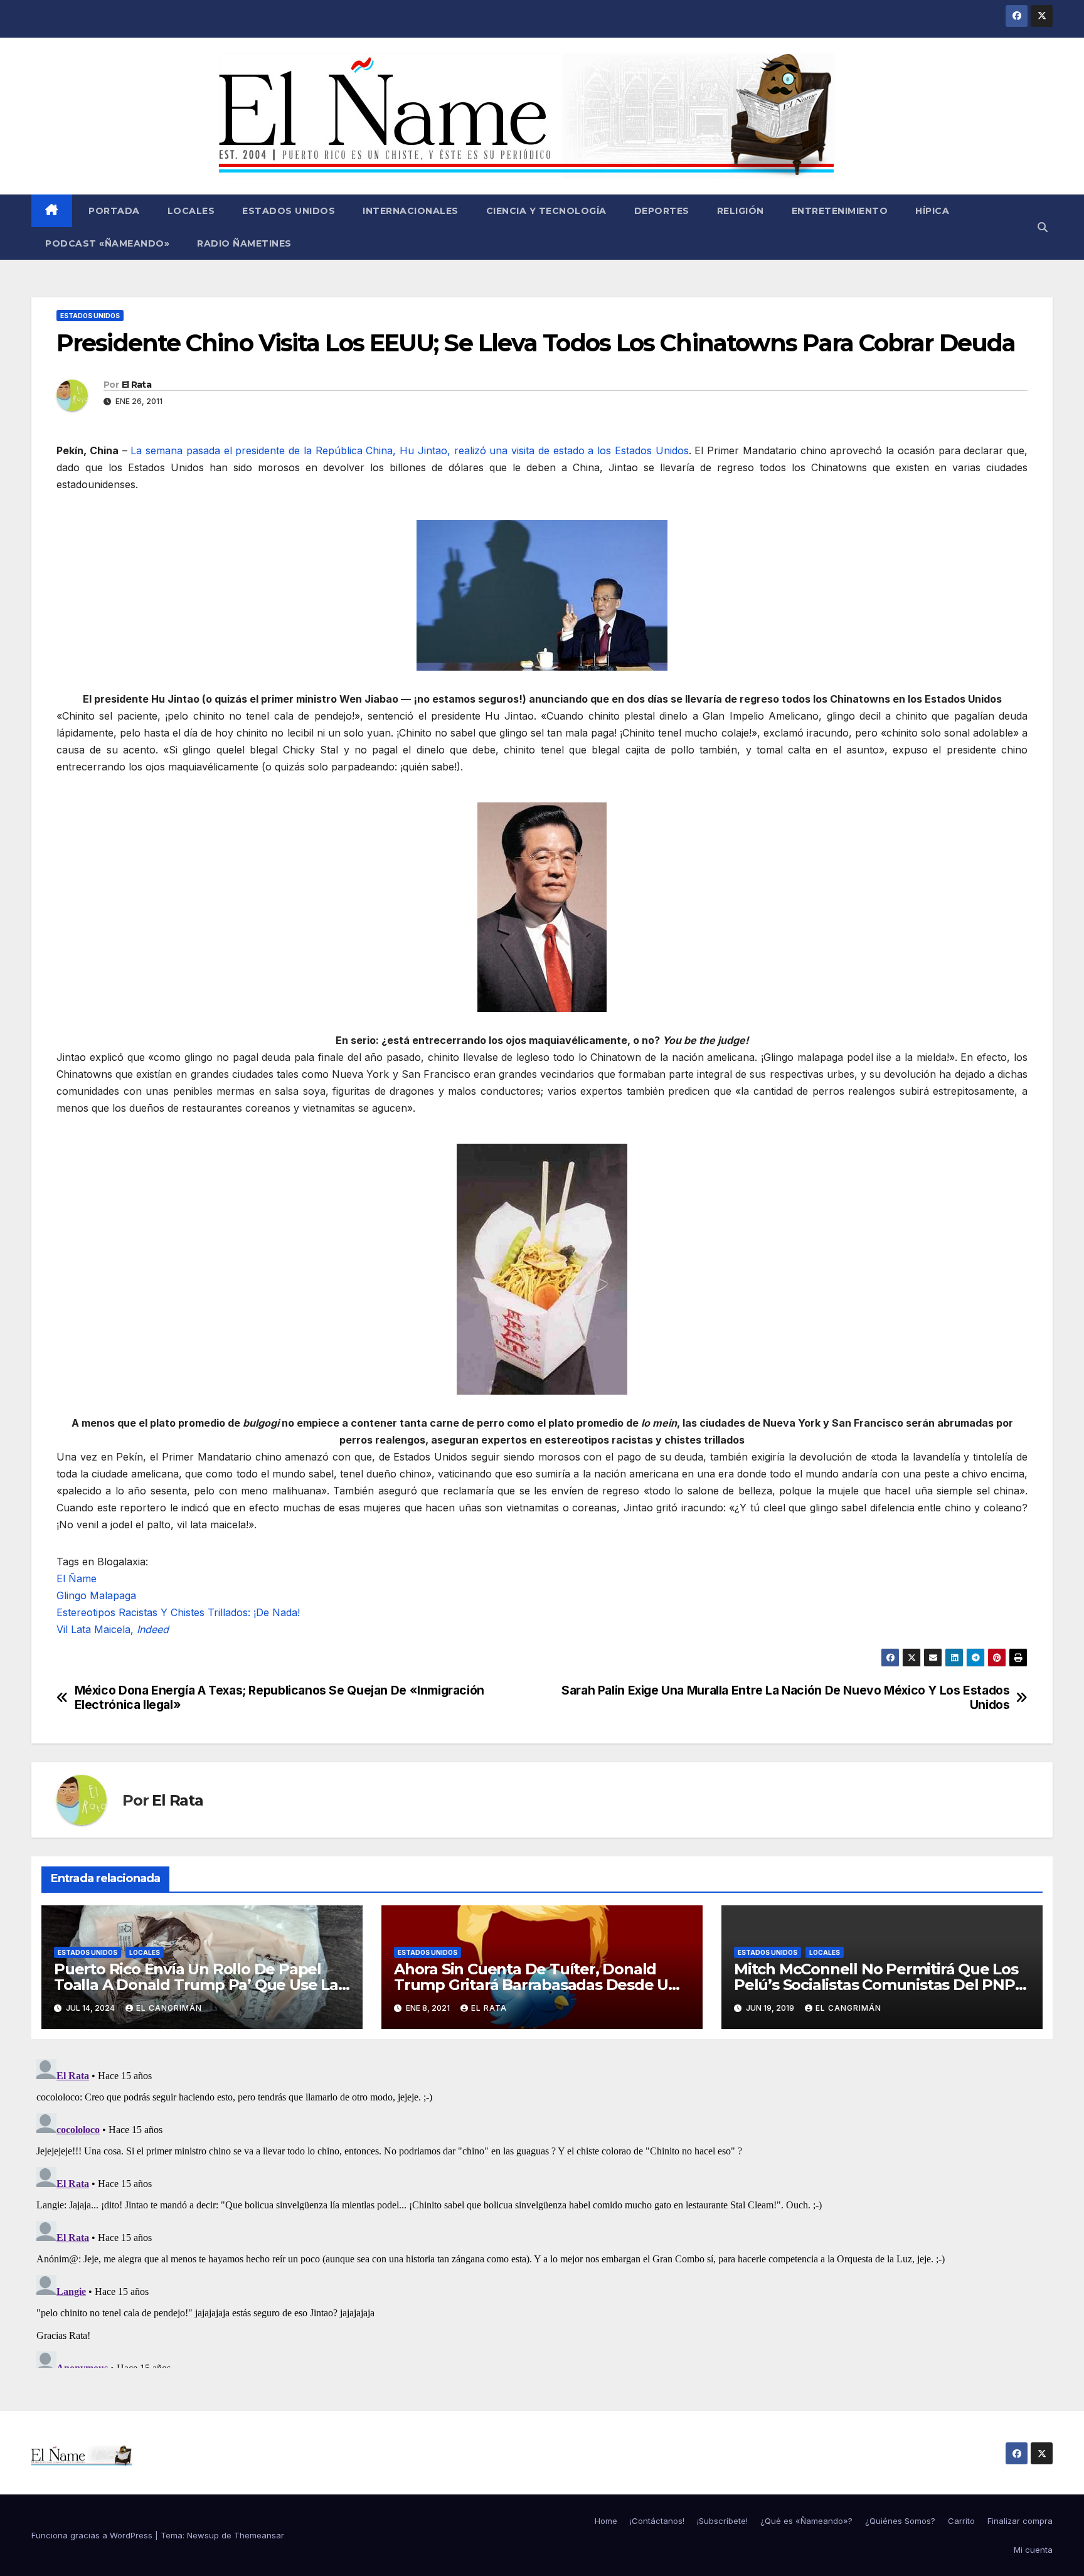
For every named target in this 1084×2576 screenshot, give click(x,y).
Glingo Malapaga (96, 1595)
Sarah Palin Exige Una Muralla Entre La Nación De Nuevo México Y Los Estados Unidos (785, 1698)
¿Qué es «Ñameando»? (806, 2521)
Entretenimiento (840, 211)
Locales (191, 211)
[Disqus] (542, 2211)
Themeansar (259, 2535)
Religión (741, 211)
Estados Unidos (289, 211)
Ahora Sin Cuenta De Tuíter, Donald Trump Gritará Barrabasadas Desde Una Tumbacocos (540, 1985)
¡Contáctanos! (657, 2521)
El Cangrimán (169, 2008)
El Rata (136, 385)
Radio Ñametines (244, 243)
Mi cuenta (1033, 2550)
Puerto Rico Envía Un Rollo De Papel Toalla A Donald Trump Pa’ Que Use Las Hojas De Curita (200, 1985)
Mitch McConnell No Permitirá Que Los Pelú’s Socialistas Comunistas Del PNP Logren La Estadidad (876, 1985)
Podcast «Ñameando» (107, 243)
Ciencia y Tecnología (546, 211)
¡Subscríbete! (722, 2521)
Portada (113, 211)
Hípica (932, 211)
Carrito (961, 2521)
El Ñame (77, 1578)
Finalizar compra (1020, 2521)
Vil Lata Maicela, (113, 1629)
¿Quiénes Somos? (900, 2521)
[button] (1043, 227)
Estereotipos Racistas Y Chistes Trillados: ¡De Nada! (178, 1612)
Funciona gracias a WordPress (93, 2535)
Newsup (203, 2535)
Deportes (662, 211)
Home (606, 2521)
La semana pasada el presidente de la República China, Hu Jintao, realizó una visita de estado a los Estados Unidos (409, 450)
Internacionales (411, 211)
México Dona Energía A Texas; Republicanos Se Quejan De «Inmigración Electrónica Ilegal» (279, 1698)
